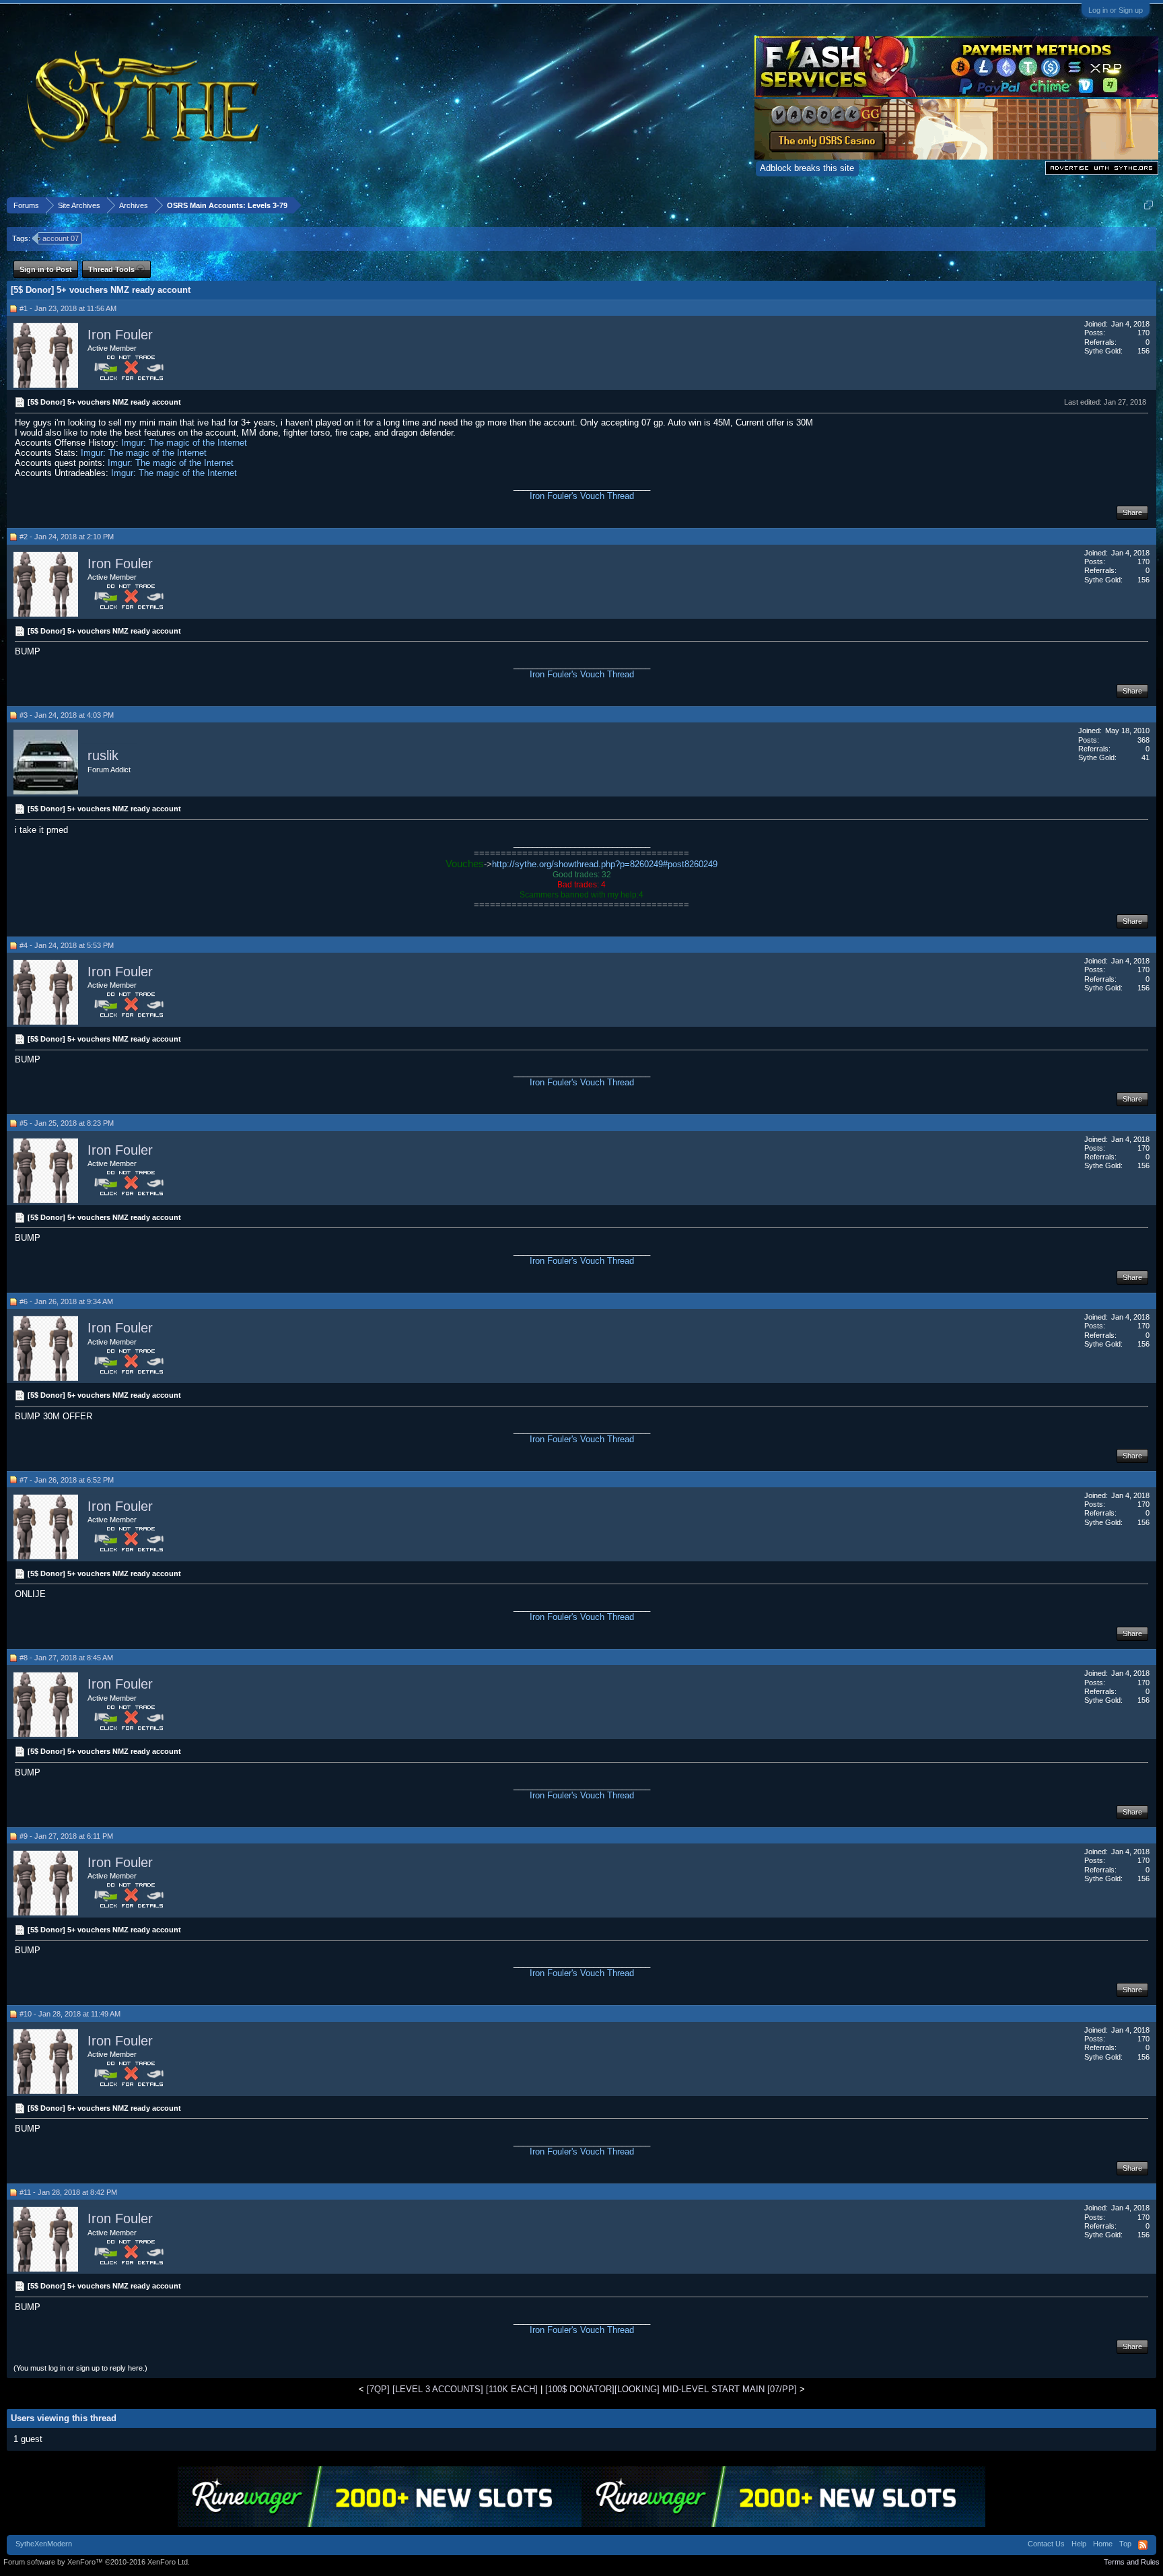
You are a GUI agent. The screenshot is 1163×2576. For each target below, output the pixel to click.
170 (1143, 333)
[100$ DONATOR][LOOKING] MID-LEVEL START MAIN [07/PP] (671, 2389)
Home (1103, 2544)
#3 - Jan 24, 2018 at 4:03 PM (67, 715)
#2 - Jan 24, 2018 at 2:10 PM (67, 537)
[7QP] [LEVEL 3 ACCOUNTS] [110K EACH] (452, 2389)
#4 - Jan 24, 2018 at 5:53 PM (67, 945)
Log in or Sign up (1116, 10)
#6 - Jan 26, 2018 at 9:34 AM (66, 1301)
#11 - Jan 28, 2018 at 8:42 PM (68, 2192)
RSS (1143, 2545)
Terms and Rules (1132, 2562)
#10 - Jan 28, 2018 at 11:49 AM (70, 2014)
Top (1125, 2544)
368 (1143, 740)
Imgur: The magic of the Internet (184, 443)
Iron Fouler (120, 335)
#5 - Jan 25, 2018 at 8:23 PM (67, 1123)
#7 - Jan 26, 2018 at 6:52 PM (67, 1480)
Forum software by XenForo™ (97, 2562)
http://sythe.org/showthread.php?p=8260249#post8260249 (605, 864)
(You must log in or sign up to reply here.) (80, 2368)
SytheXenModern (44, 2544)
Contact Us (1046, 2544)
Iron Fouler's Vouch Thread (582, 496)
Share (1132, 512)
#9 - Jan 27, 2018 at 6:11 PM (66, 1836)
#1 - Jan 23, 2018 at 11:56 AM (68, 308)
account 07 (61, 238)
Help (1079, 2544)
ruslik (103, 756)
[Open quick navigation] (1149, 205)
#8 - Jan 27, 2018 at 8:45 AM (66, 1658)
